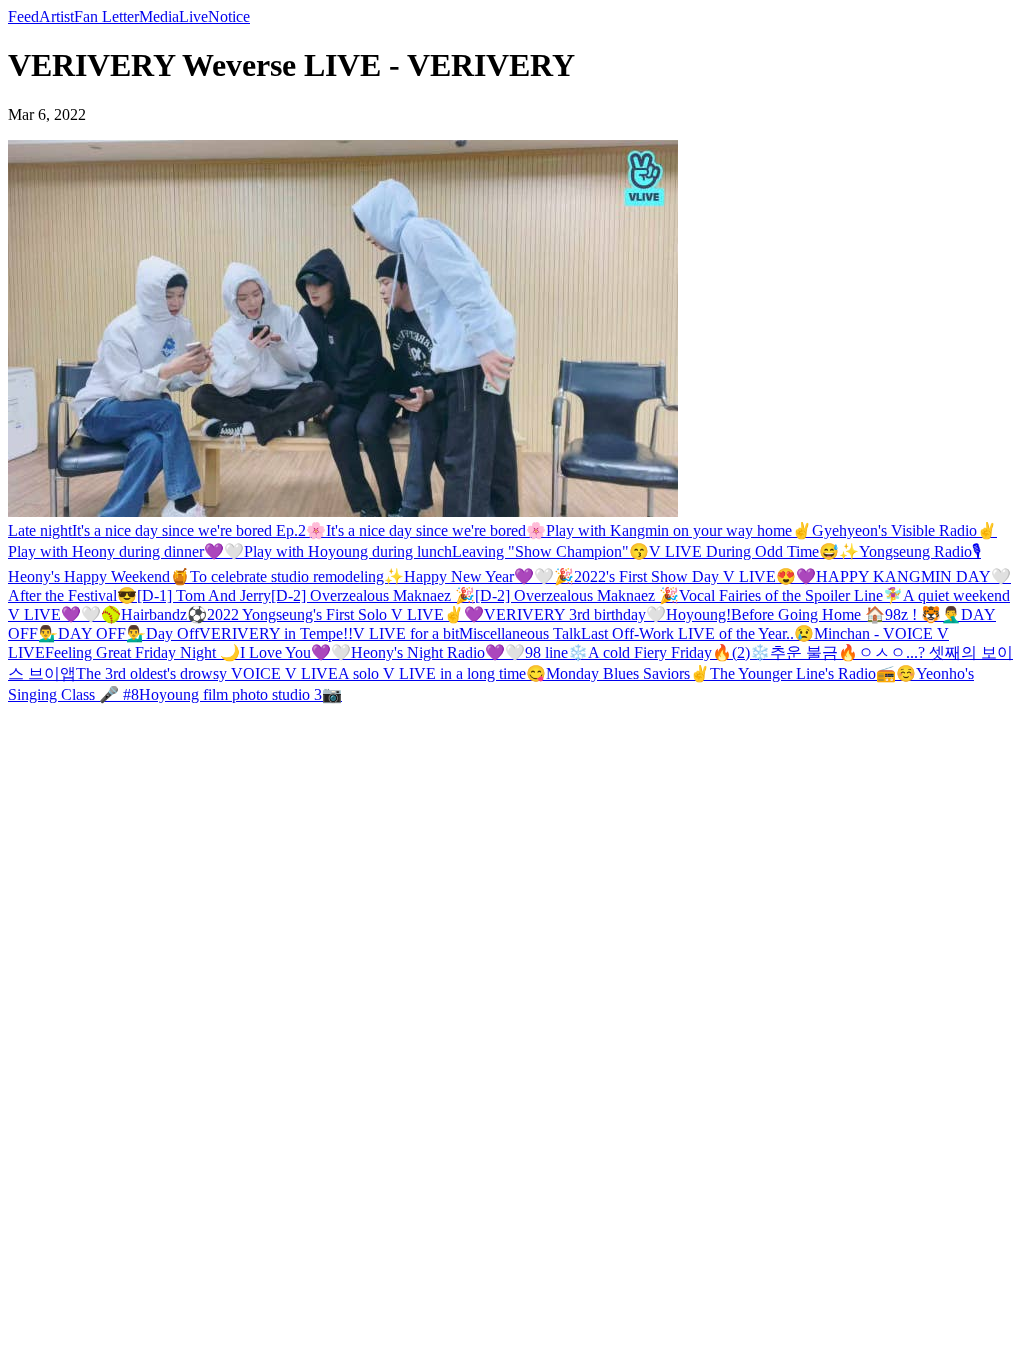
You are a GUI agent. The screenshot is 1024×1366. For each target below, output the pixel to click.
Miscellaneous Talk (520, 633)
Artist (56, 16)
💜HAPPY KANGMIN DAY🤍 (903, 576)
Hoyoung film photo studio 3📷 (240, 694)
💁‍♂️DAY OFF (82, 633)
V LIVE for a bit (406, 633)
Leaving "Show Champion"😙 (550, 551)
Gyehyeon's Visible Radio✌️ (904, 530)
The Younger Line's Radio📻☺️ (813, 673)
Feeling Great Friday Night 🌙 (142, 652)
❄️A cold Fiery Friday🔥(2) (659, 652)
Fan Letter (106, 16)
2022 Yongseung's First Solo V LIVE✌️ (335, 614)
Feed (23, 16)
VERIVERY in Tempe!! (276, 633)
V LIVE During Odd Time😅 (744, 551)
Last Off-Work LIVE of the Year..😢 (697, 633)
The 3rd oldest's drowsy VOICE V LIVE (207, 673)
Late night (40, 530)
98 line (546, 652)
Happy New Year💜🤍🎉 (489, 576)
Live (193, 16)
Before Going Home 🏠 (808, 614)
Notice (229, 16)
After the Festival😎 (72, 595)
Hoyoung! (698, 614)
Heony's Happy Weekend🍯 (99, 576)
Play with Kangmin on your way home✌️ (679, 530)
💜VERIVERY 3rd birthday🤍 (565, 614)
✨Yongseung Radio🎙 (910, 551)
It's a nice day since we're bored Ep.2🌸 (199, 530)
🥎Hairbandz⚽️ (154, 614)
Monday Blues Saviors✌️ (628, 673)
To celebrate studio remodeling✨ (297, 576)
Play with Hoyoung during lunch (348, 551)
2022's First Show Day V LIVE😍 (685, 576)
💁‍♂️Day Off (162, 633)
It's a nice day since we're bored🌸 (436, 530)
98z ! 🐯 (913, 614)
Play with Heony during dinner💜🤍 (126, 551)
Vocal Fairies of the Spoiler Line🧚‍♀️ (791, 595)
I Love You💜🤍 (295, 652)
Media (159, 16)
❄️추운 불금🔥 (804, 652)
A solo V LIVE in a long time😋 (442, 673)
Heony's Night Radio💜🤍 (438, 652)
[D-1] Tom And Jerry (204, 595)
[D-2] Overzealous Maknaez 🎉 (373, 595)
